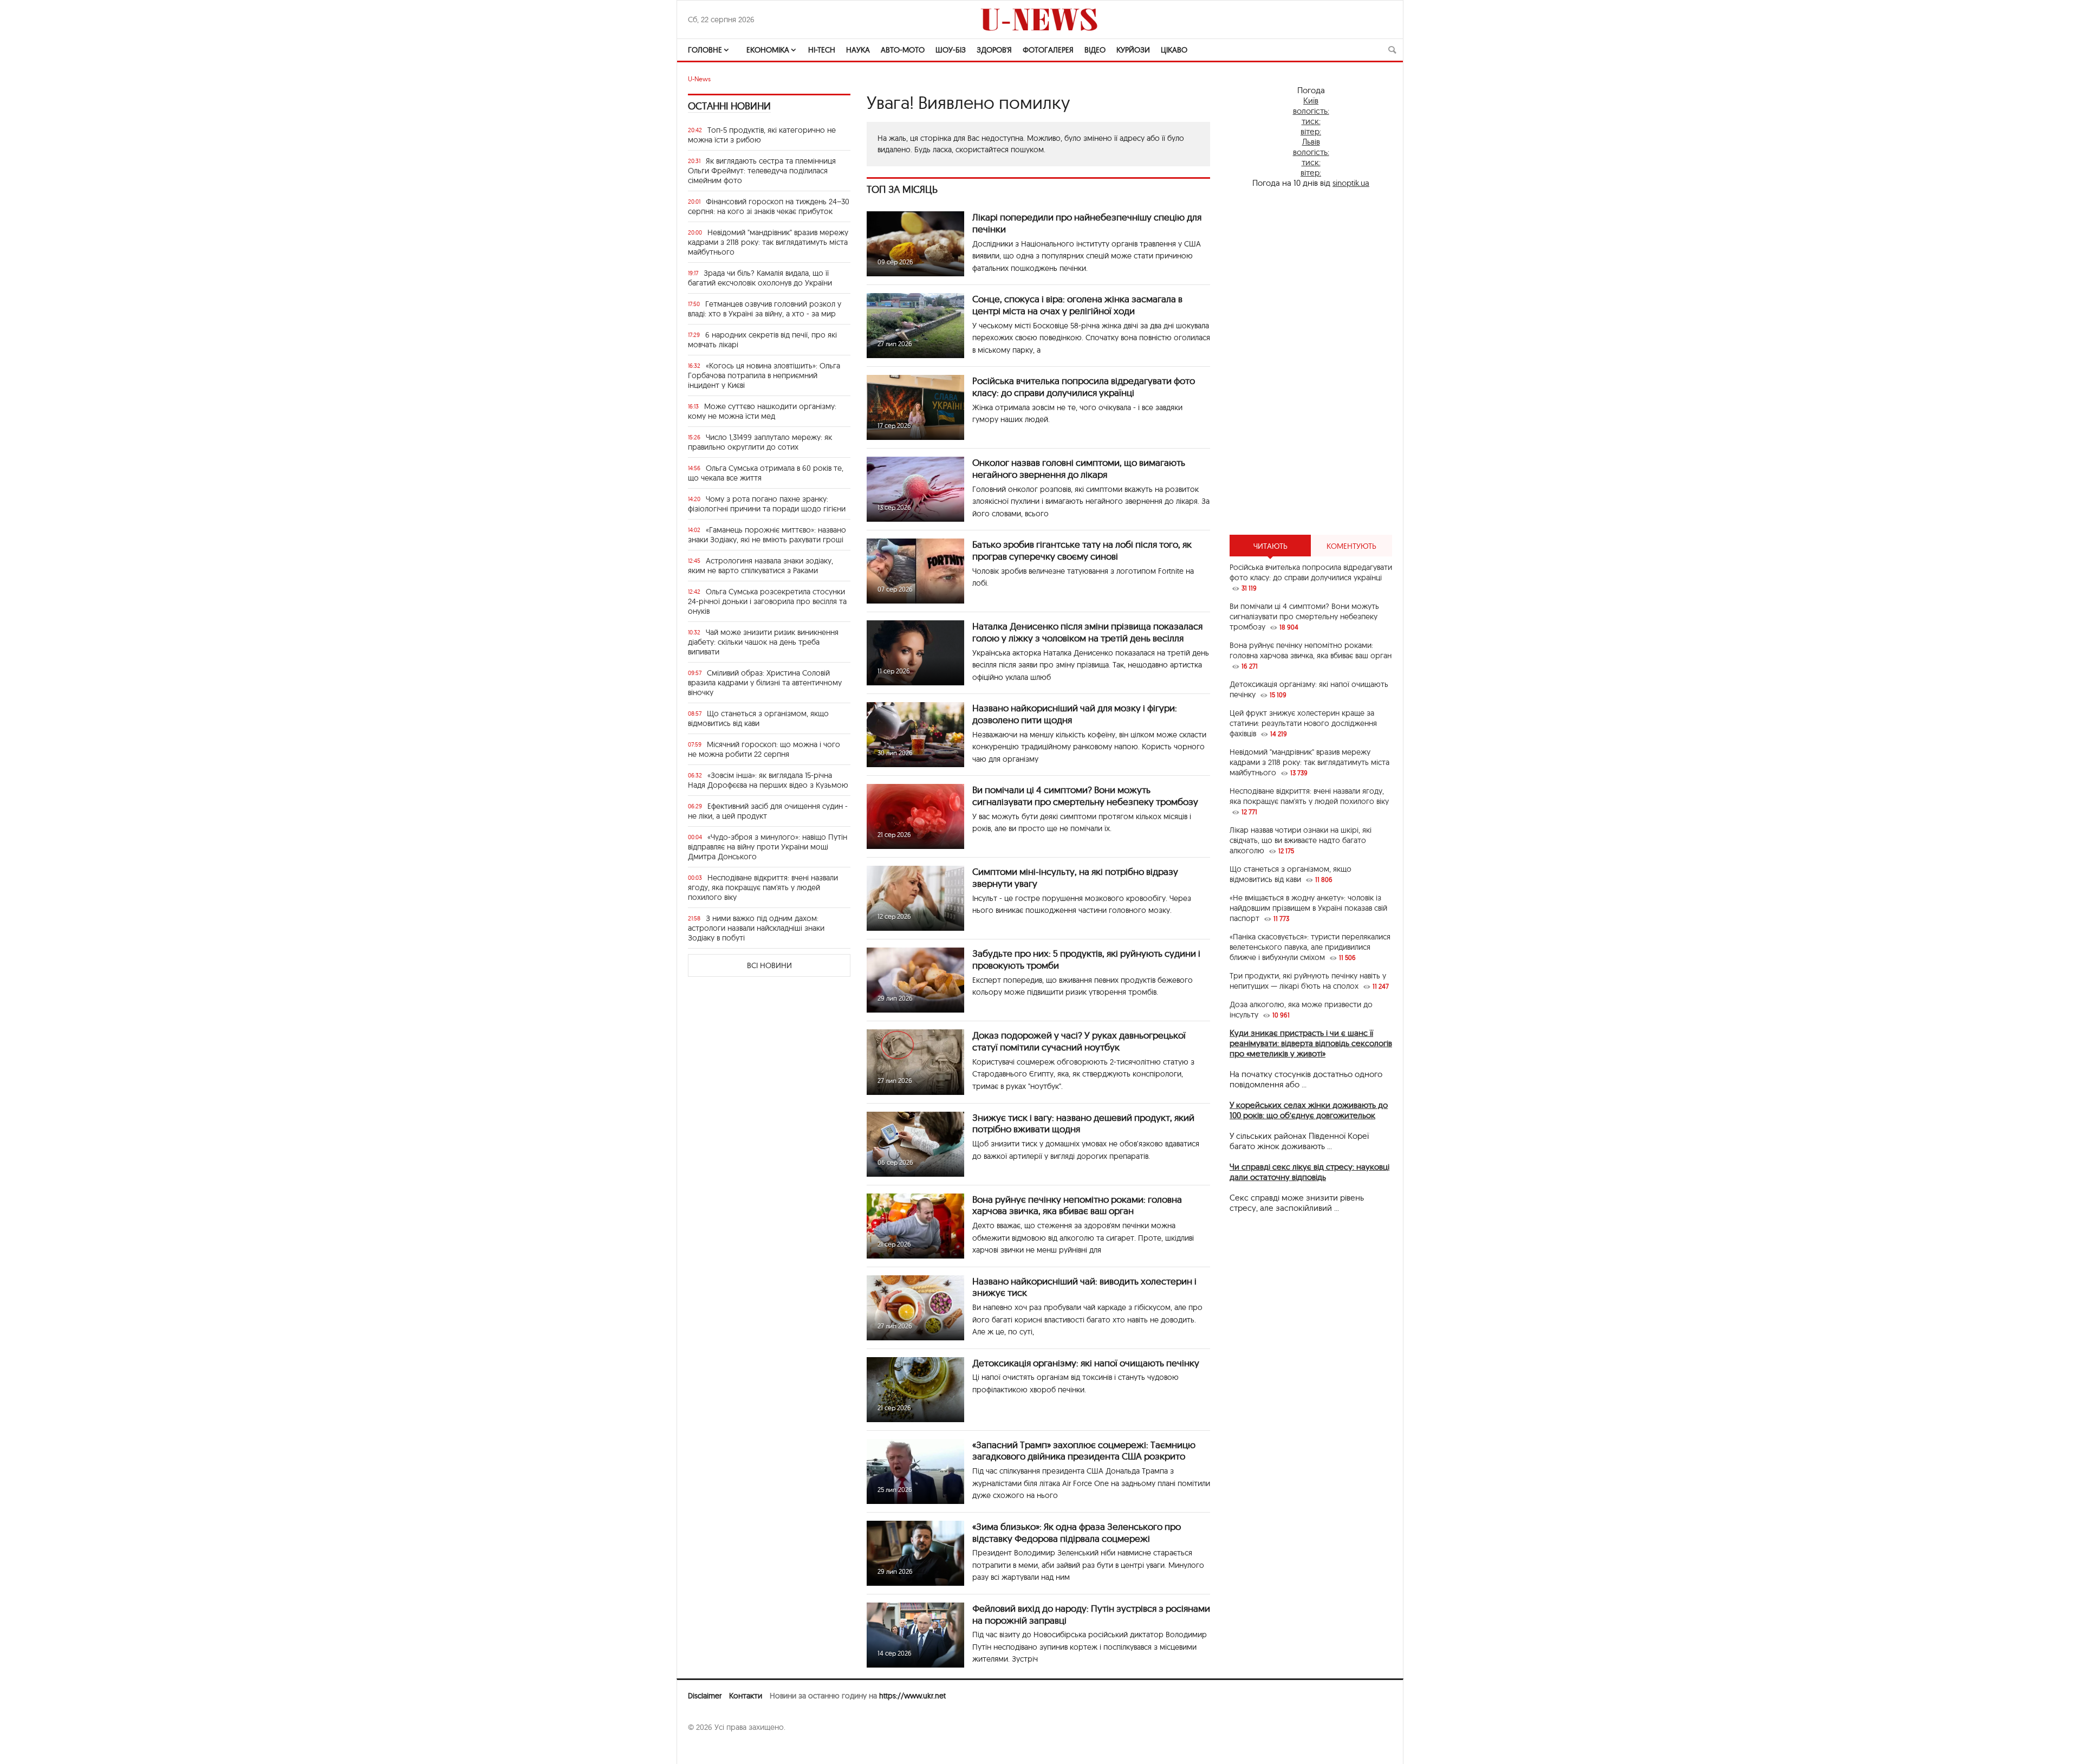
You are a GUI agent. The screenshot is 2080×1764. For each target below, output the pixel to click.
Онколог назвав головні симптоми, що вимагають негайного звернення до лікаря (1079, 468)
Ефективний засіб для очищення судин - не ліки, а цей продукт (768, 811)
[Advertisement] (1311, 361)
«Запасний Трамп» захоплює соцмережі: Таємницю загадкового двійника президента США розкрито (1084, 1451)
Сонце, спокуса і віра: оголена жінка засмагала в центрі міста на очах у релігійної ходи (1077, 305)
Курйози (1133, 50)
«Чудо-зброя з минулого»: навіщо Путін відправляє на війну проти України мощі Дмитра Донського (768, 847)
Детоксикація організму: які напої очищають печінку (1086, 1363)
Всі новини (769, 965)
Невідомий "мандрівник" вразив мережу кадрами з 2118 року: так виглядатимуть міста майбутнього (768, 242)
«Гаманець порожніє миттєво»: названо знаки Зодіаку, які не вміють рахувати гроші (767, 535)
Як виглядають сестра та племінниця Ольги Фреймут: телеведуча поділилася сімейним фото (762, 171)
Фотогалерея (1048, 50)
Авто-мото (903, 50)
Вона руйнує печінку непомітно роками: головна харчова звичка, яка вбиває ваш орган (1077, 1205)
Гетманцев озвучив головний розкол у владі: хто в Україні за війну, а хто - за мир (765, 309)
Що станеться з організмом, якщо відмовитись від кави (758, 718)
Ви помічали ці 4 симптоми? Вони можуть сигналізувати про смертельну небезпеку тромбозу (1085, 796)
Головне (705, 50)
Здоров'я (994, 50)
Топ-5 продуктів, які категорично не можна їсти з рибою (762, 135)
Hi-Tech (822, 50)
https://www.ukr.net (912, 1696)
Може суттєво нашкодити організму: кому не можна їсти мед (762, 411)
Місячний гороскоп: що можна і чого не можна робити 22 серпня (764, 749)
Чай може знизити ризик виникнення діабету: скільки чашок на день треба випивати (763, 642)
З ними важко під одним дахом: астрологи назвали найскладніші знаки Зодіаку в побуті (756, 928)
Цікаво (1174, 50)
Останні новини (729, 106)
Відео (1095, 50)
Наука (858, 50)
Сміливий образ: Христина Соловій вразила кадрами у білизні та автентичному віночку (765, 683)
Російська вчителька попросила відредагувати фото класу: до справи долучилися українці (1084, 387)
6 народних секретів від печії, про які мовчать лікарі (762, 340)
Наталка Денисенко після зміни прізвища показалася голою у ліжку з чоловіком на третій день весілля (1087, 632)
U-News (699, 79)
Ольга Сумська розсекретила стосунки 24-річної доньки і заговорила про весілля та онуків (767, 601)
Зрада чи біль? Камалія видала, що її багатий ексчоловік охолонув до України (760, 278)
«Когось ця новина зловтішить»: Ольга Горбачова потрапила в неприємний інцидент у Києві (764, 375)
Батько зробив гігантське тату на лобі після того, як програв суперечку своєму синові (1082, 550)
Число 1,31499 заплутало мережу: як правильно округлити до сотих (760, 442)
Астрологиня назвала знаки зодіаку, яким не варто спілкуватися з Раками (760, 566)
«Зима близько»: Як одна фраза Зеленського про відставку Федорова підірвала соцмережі (1077, 1532)
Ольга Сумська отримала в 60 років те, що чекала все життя (766, 473)
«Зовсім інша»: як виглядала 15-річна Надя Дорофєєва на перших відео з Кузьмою (768, 780)
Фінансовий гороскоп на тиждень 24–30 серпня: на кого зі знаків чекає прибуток (769, 206)
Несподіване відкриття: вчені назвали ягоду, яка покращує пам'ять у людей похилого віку (763, 887)
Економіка (768, 50)
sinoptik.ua (1351, 183)
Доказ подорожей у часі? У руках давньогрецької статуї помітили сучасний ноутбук (1079, 1041)
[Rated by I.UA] (712, 1748)
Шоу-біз (951, 50)
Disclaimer (705, 1696)
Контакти (746, 1696)
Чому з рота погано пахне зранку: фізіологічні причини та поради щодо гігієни (767, 504)
